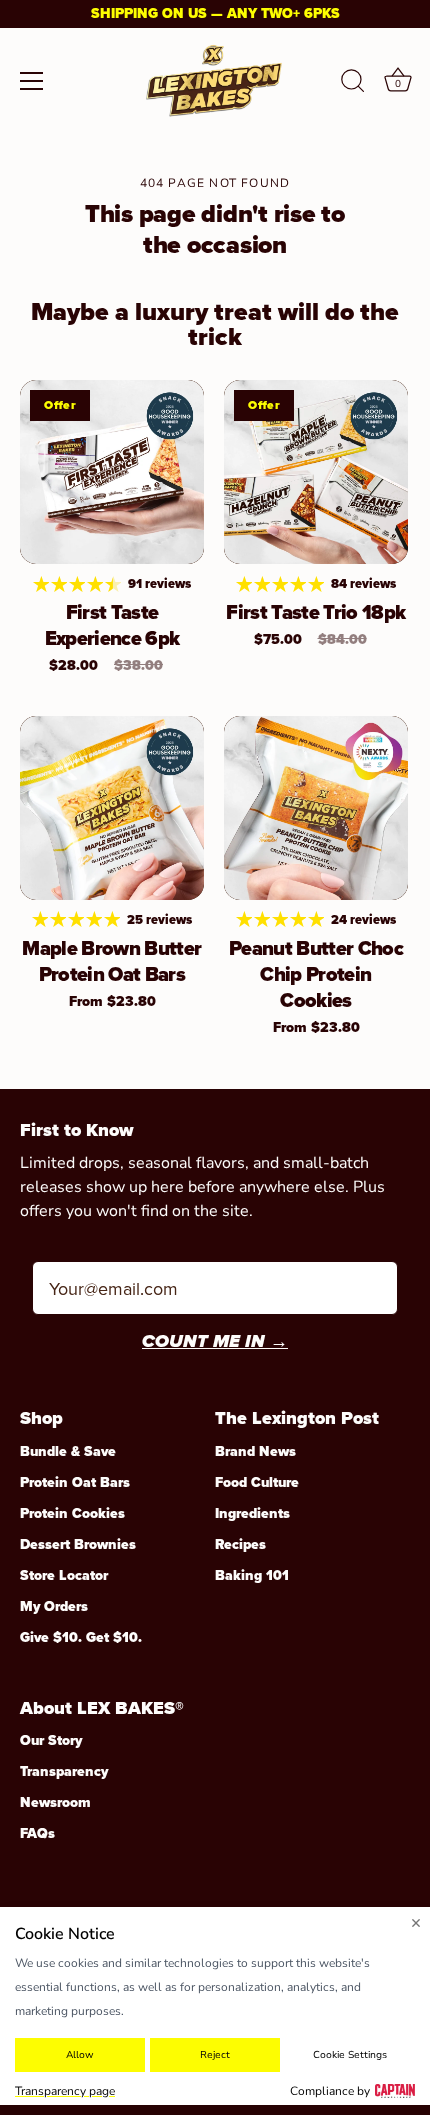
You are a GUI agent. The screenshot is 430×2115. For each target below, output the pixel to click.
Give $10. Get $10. (81, 1637)
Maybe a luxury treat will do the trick (215, 324)
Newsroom (55, 1802)
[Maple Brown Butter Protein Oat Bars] (112, 808)
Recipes (240, 1544)
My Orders (54, 1606)
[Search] (353, 84)
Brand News (255, 1451)
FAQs (37, 1833)
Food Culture (257, 1482)
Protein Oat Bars (75, 1482)
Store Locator (64, 1575)
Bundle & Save (68, 1451)
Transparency (64, 1771)
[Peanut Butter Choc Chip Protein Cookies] (316, 808)
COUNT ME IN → (215, 1343)
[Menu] (32, 81)
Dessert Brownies (78, 1544)
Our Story (51, 1740)
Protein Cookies (72, 1513)
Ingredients (252, 1513)
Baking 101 (252, 1575)
